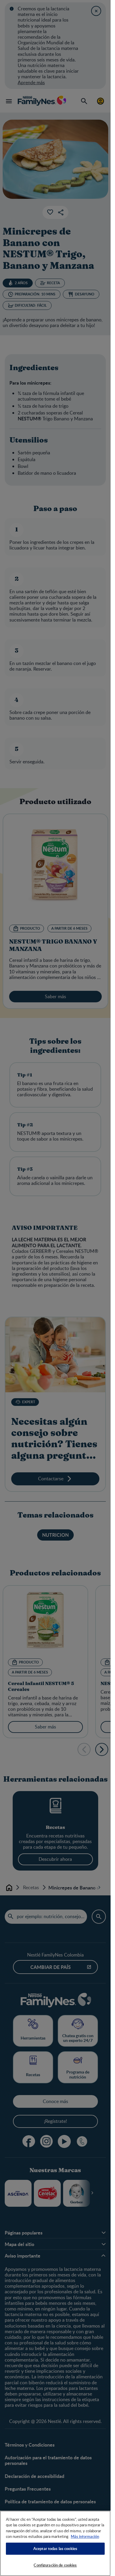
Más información (85, 2536)
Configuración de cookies (55, 2565)
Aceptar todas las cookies (55, 2549)
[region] (55, 2543)
